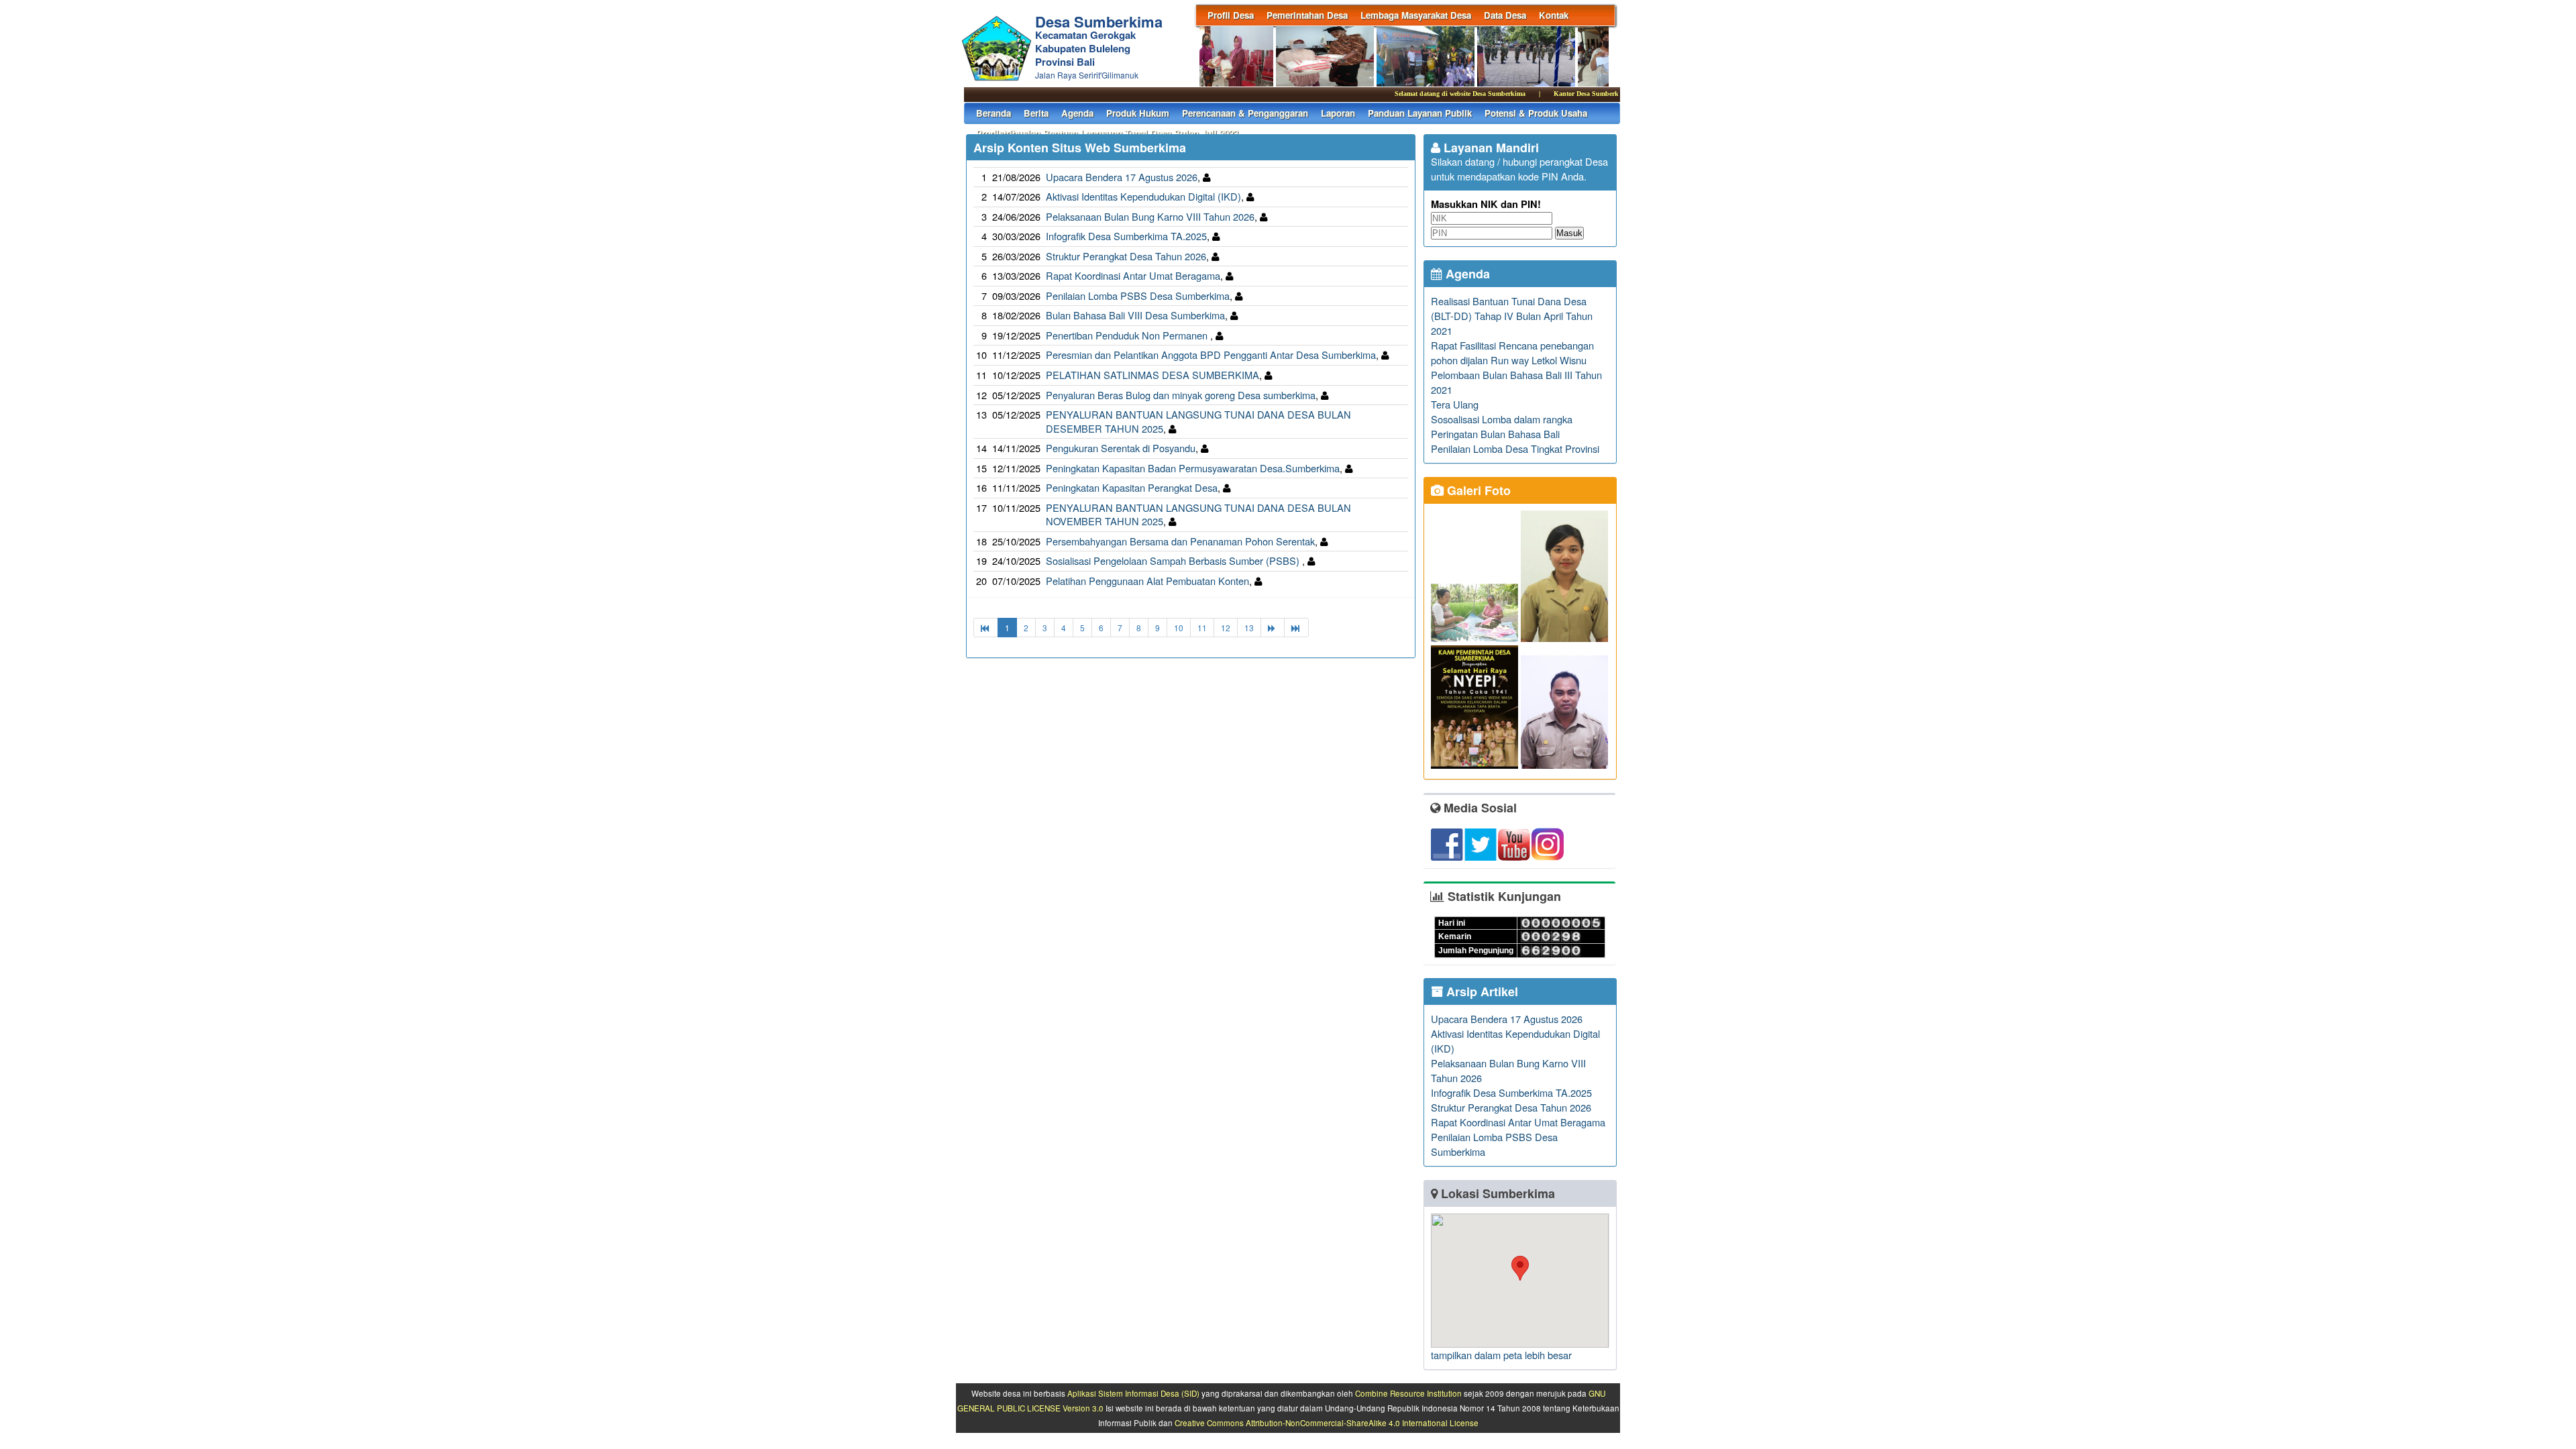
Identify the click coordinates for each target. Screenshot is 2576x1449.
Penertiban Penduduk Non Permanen (1128, 335)
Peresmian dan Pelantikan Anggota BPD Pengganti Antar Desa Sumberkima (1211, 355)
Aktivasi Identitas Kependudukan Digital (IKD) (1143, 196)
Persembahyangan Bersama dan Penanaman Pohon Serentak (1180, 541)
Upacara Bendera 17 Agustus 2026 (1122, 177)
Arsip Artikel (1481, 991)
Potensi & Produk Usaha (1536, 113)
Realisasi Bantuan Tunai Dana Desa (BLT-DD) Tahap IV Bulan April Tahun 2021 (1512, 316)
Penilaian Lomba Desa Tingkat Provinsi (1515, 448)
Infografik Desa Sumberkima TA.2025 (1126, 236)
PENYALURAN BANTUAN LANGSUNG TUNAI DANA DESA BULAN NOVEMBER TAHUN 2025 (1198, 515)
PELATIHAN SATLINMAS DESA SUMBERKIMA (1152, 375)
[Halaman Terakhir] (1296, 628)
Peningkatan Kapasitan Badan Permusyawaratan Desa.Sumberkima (1193, 468)
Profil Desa (1231, 15)
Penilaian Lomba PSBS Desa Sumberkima (1138, 296)
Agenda (1077, 113)
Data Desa (1505, 15)
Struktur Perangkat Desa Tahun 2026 (1126, 256)
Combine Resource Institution (1408, 1393)
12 (1226, 628)
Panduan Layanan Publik (1420, 113)
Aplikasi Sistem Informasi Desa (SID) (1133, 1393)
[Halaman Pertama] (986, 628)
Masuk (1569, 233)
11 (1202, 628)
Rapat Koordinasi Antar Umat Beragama (1133, 275)
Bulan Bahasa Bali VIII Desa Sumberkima (1135, 315)
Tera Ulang (1455, 404)
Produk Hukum (1138, 113)
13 (1249, 628)
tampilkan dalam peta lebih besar (1501, 1355)
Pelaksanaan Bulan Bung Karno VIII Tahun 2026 (1150, 216)
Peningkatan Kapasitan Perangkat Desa (1132, 487)
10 (1179, 628)
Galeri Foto (1477, 490)
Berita (1036, 113)
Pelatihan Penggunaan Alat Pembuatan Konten (1147, 581)
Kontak (1554, 15)
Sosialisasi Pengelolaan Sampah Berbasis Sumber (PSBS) (1174, 560)
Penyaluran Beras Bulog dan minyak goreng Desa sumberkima (1181, 395)
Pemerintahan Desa (1307, 15)
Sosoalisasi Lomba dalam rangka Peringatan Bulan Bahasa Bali (1502, 426)
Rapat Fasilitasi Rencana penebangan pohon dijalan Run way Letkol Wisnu (1512, 353)
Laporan (1338, 113)
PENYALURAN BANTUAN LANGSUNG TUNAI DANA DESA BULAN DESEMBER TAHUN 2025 (1198, 421)
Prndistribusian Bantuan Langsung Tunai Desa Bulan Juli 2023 (1107, 133)
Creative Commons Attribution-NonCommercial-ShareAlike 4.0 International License (1327, 1423)
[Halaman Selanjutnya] (1273, 628)
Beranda (994, 113)
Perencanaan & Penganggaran (1245, 113)
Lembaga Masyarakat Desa (1416, 15)
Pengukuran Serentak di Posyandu (1121, 448)
